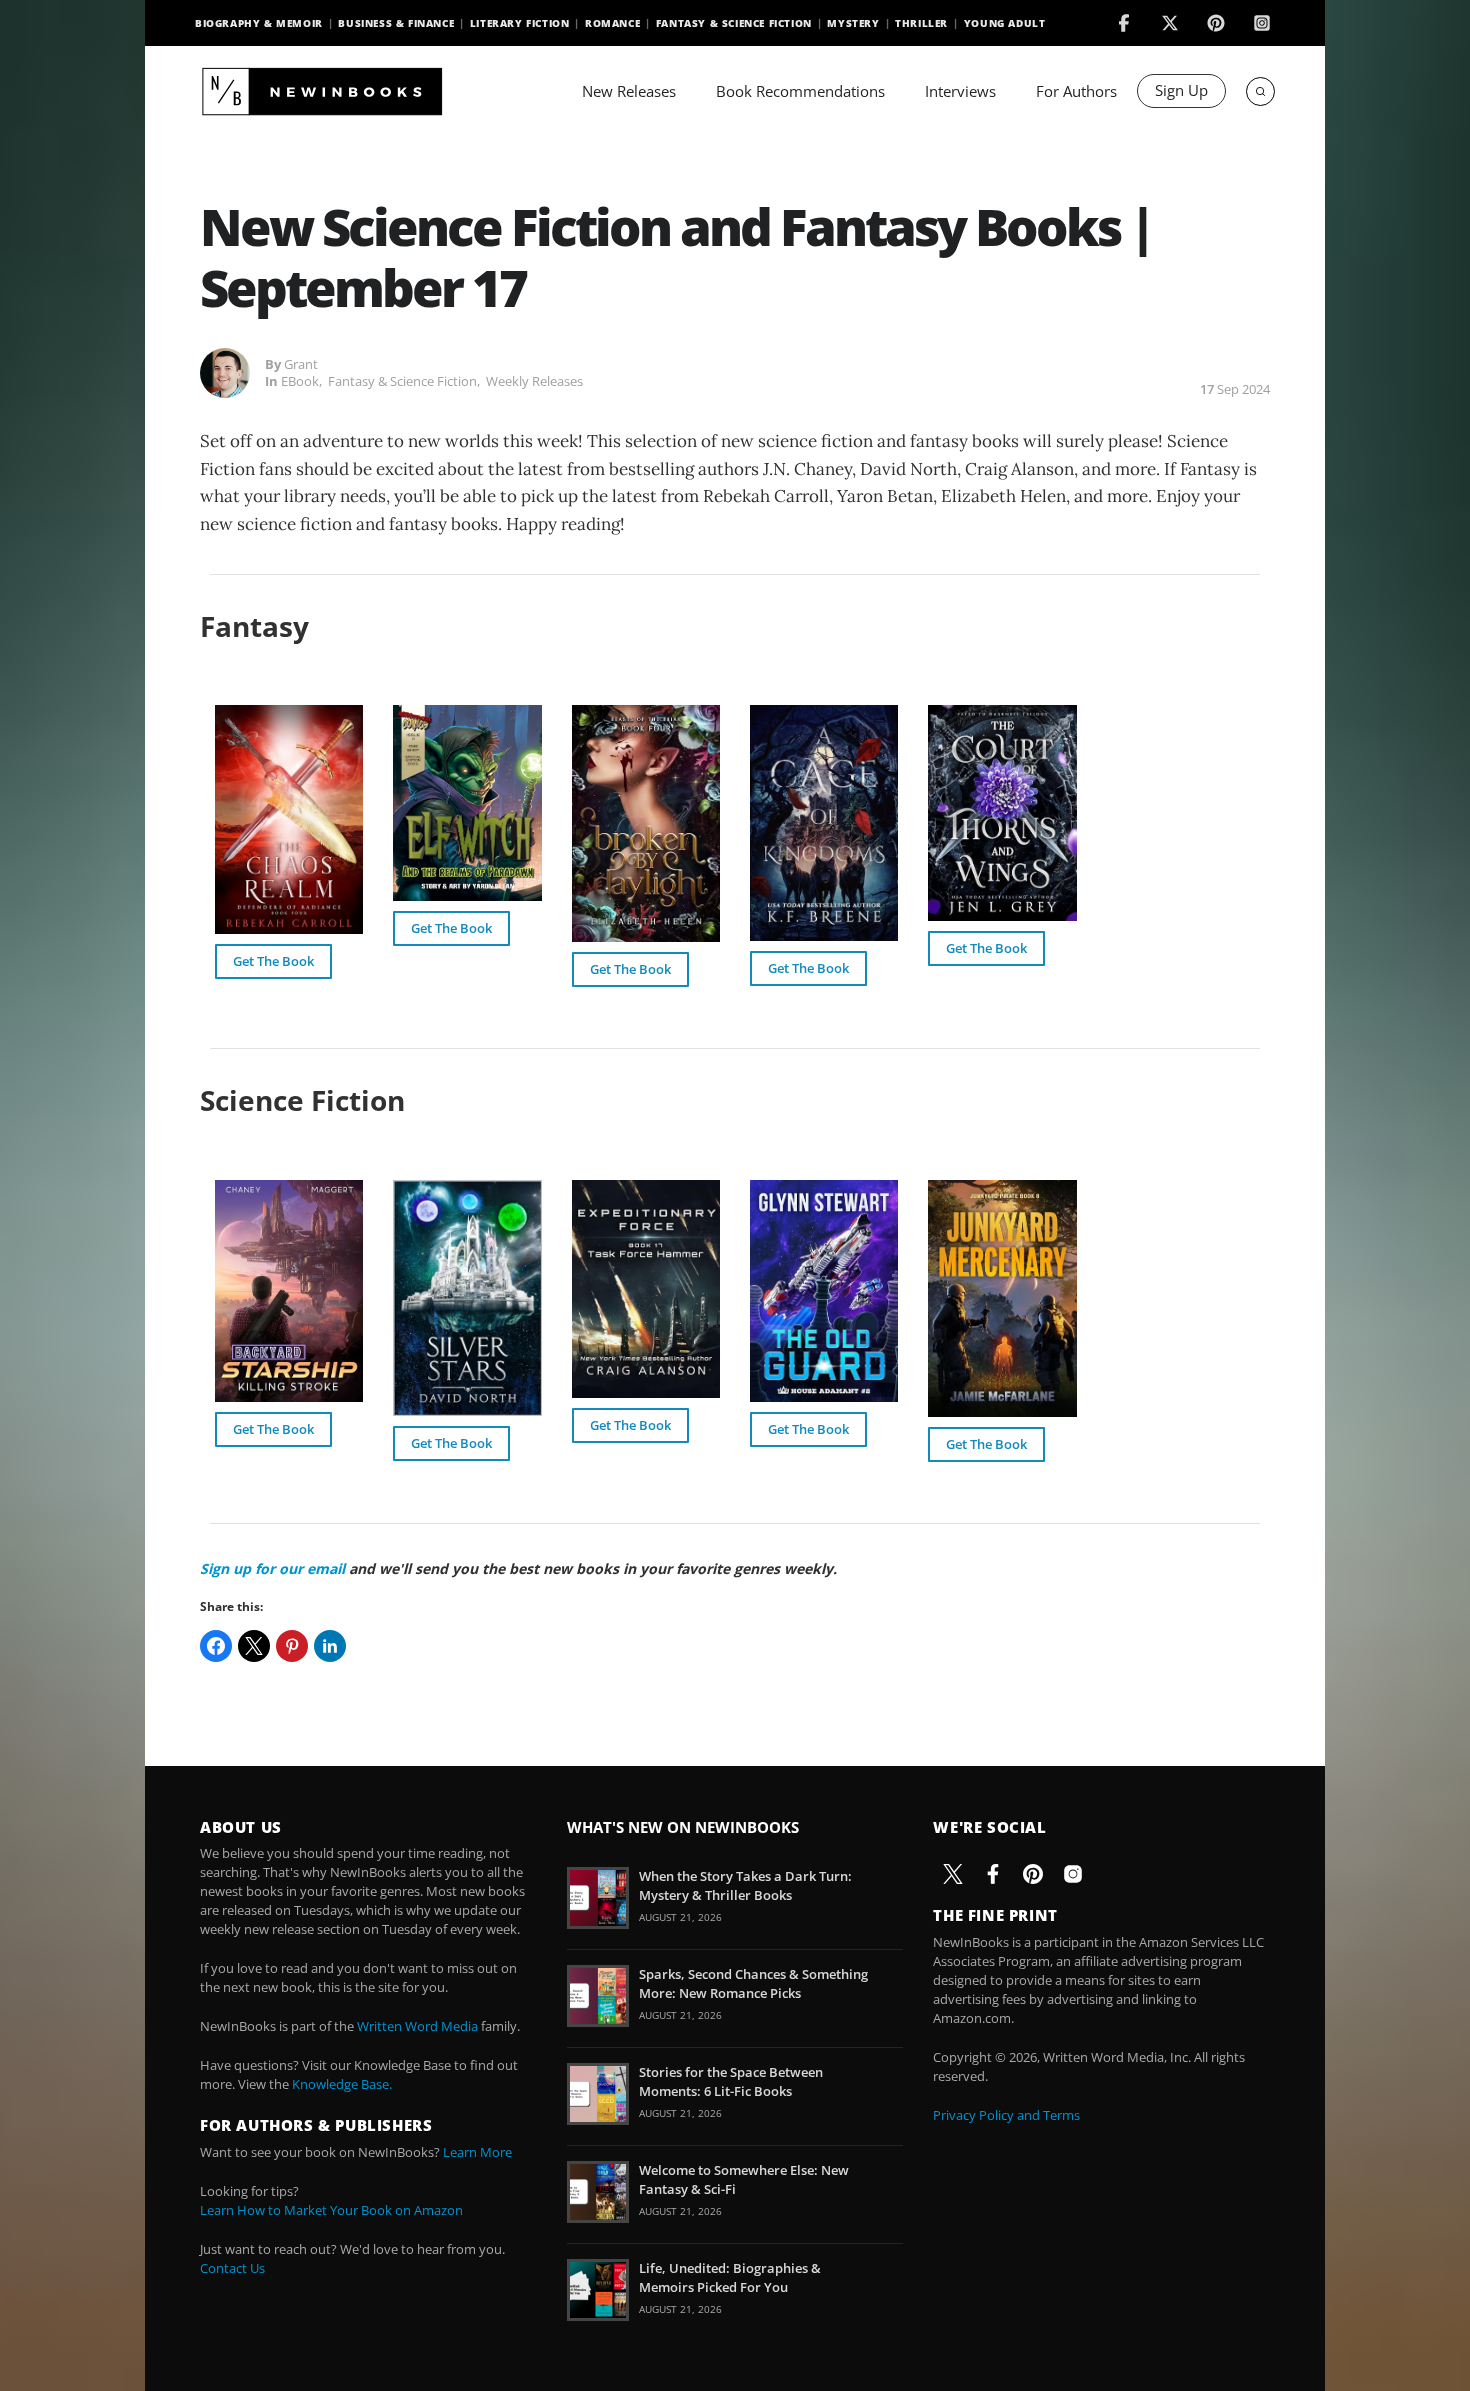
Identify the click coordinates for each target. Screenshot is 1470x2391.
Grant (301, 364)
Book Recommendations (800, 91)
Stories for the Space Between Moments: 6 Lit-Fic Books (731, 2081)
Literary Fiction (520, 23)
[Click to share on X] (254, 1646)
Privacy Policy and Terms (1006, 2115)
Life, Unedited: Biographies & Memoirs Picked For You (730, 2277)
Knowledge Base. (342, 2084)
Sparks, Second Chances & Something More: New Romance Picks (753, 1983)
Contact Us (232, 2268)
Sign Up (1181, 90)
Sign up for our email (272, 1568)
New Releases (629, 91)
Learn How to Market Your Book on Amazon (331, 2210)
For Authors (1076, 91)
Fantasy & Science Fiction (734, 23)
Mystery (853, 23)
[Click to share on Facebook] (216, 1646)
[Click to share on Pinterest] (292, 1646)
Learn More (477, 2152)
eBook (300, 381)
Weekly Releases (534, 381)
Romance (612, 23)
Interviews (960, 91)
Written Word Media (417, 2026)
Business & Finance (396, 23)
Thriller (921, 23)
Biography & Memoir (259, 23)
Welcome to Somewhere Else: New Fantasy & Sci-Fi (744, 2179)
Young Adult (1005, 23)
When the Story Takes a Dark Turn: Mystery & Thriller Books (745, 1885)
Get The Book (273, 961)
